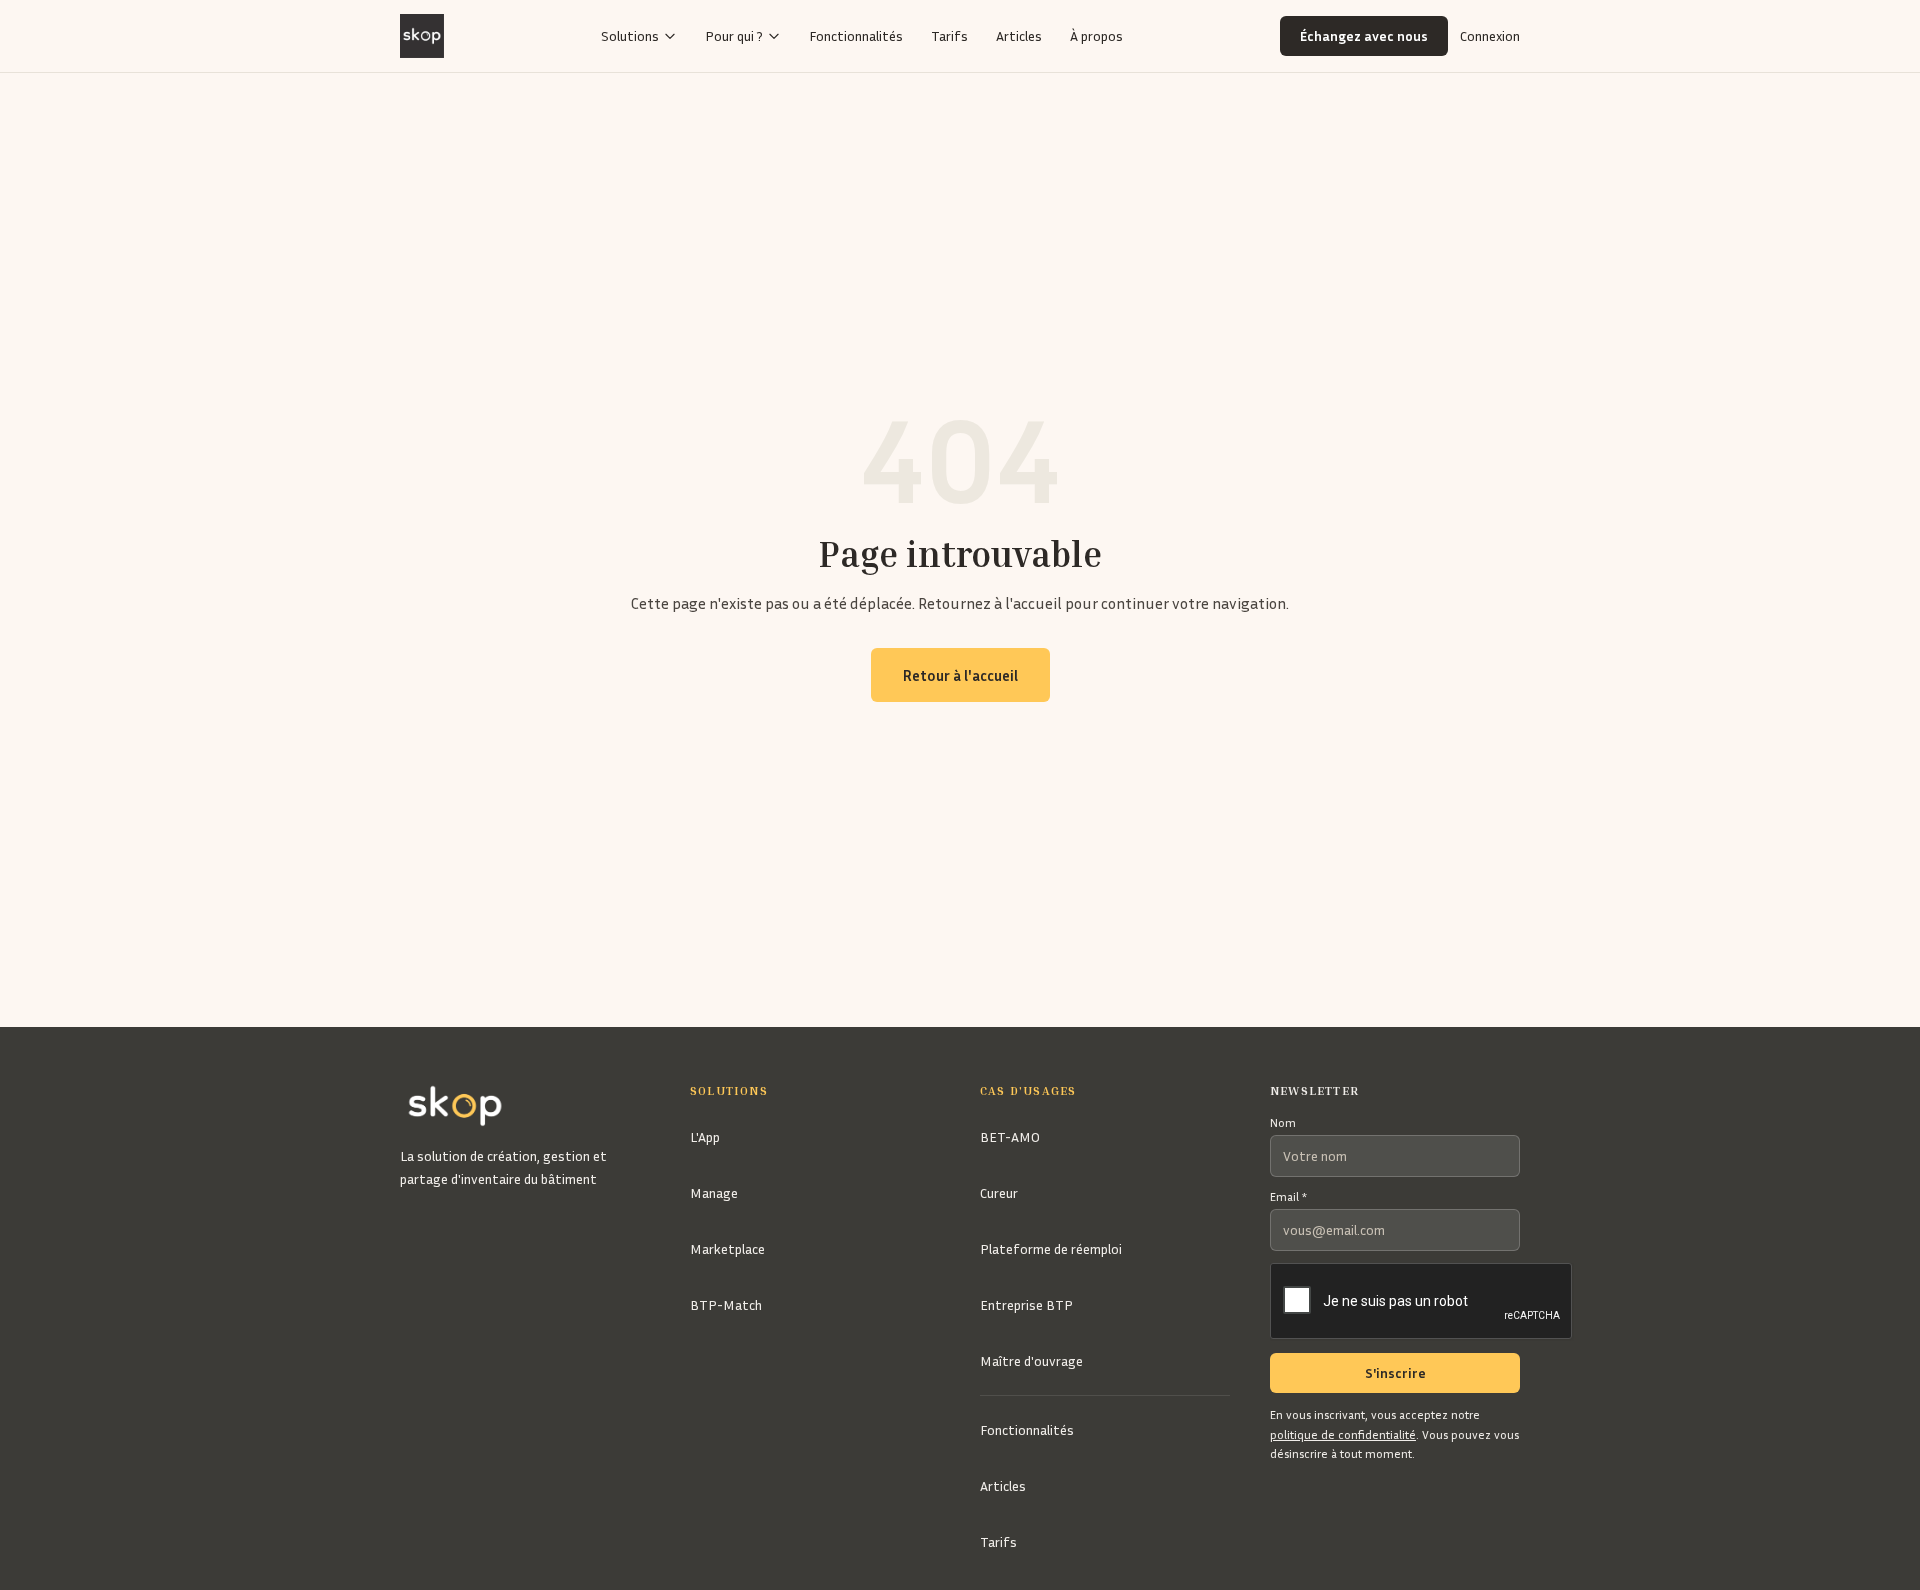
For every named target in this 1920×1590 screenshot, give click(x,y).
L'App (705, 1136)
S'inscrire (1395, 1372)
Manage (714, 1192)
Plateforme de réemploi (1051, 1248)
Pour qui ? (734, 35)
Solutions (630, 35)
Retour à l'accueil (960, 675)
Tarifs (949, 35)
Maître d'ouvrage (1031, 1360)
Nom (1283, 1122)
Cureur (999, 1192)
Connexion (1490, 35)
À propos (1096, 35)
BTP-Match (726, 1304)
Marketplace (727, 1248)
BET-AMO (1010, 1136)
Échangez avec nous (1364, 35)
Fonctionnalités (856, 35)
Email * (1288, 1196)
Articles (1019, 35)
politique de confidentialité (1343, 1434)
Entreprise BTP (1026, 1304)
